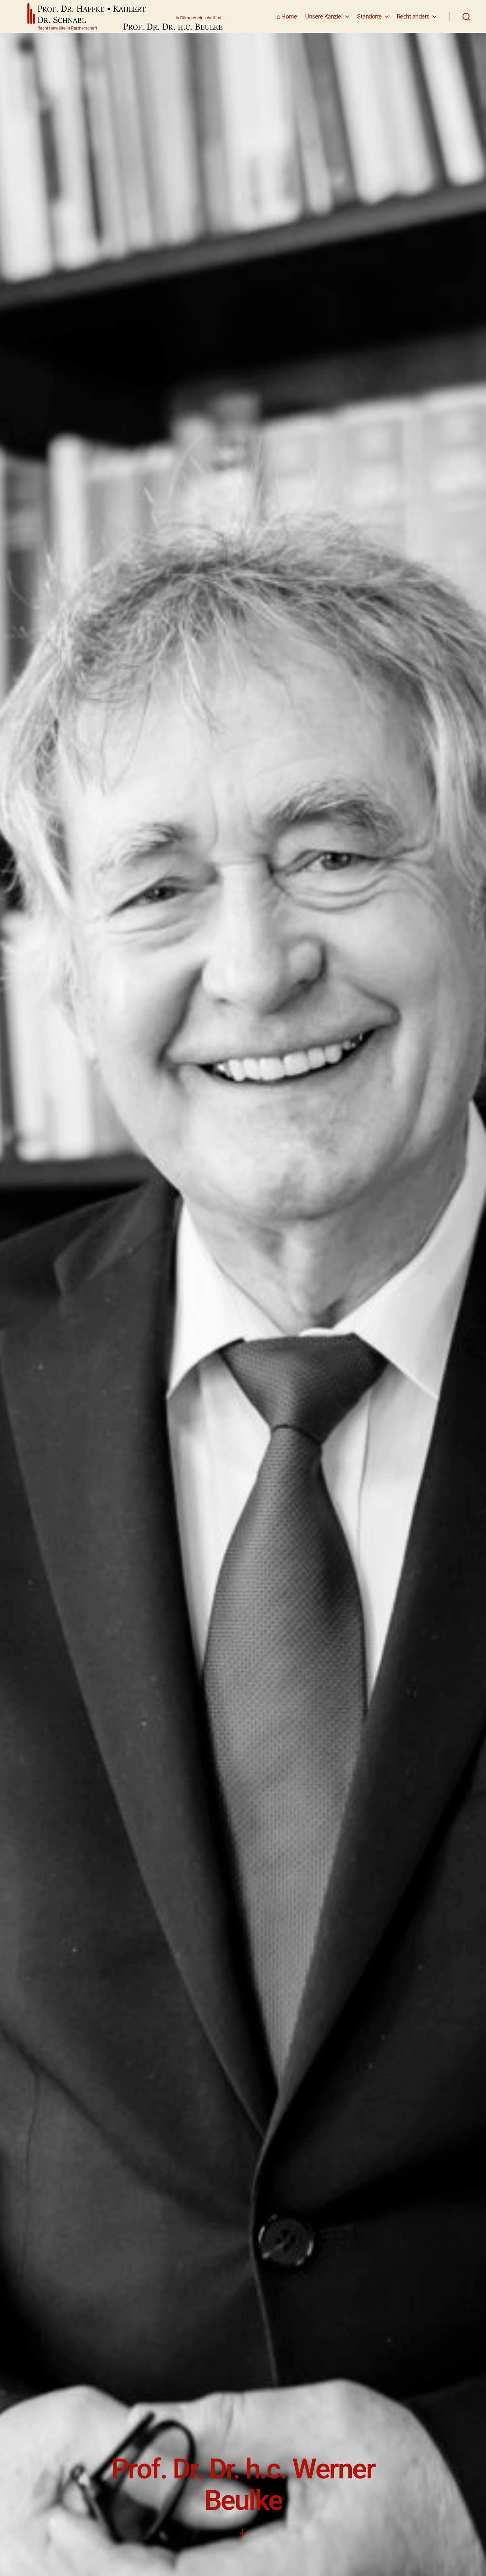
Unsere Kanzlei (324, 16)
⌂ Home (287, 16)
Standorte (369, 16)
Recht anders (413, 16)
